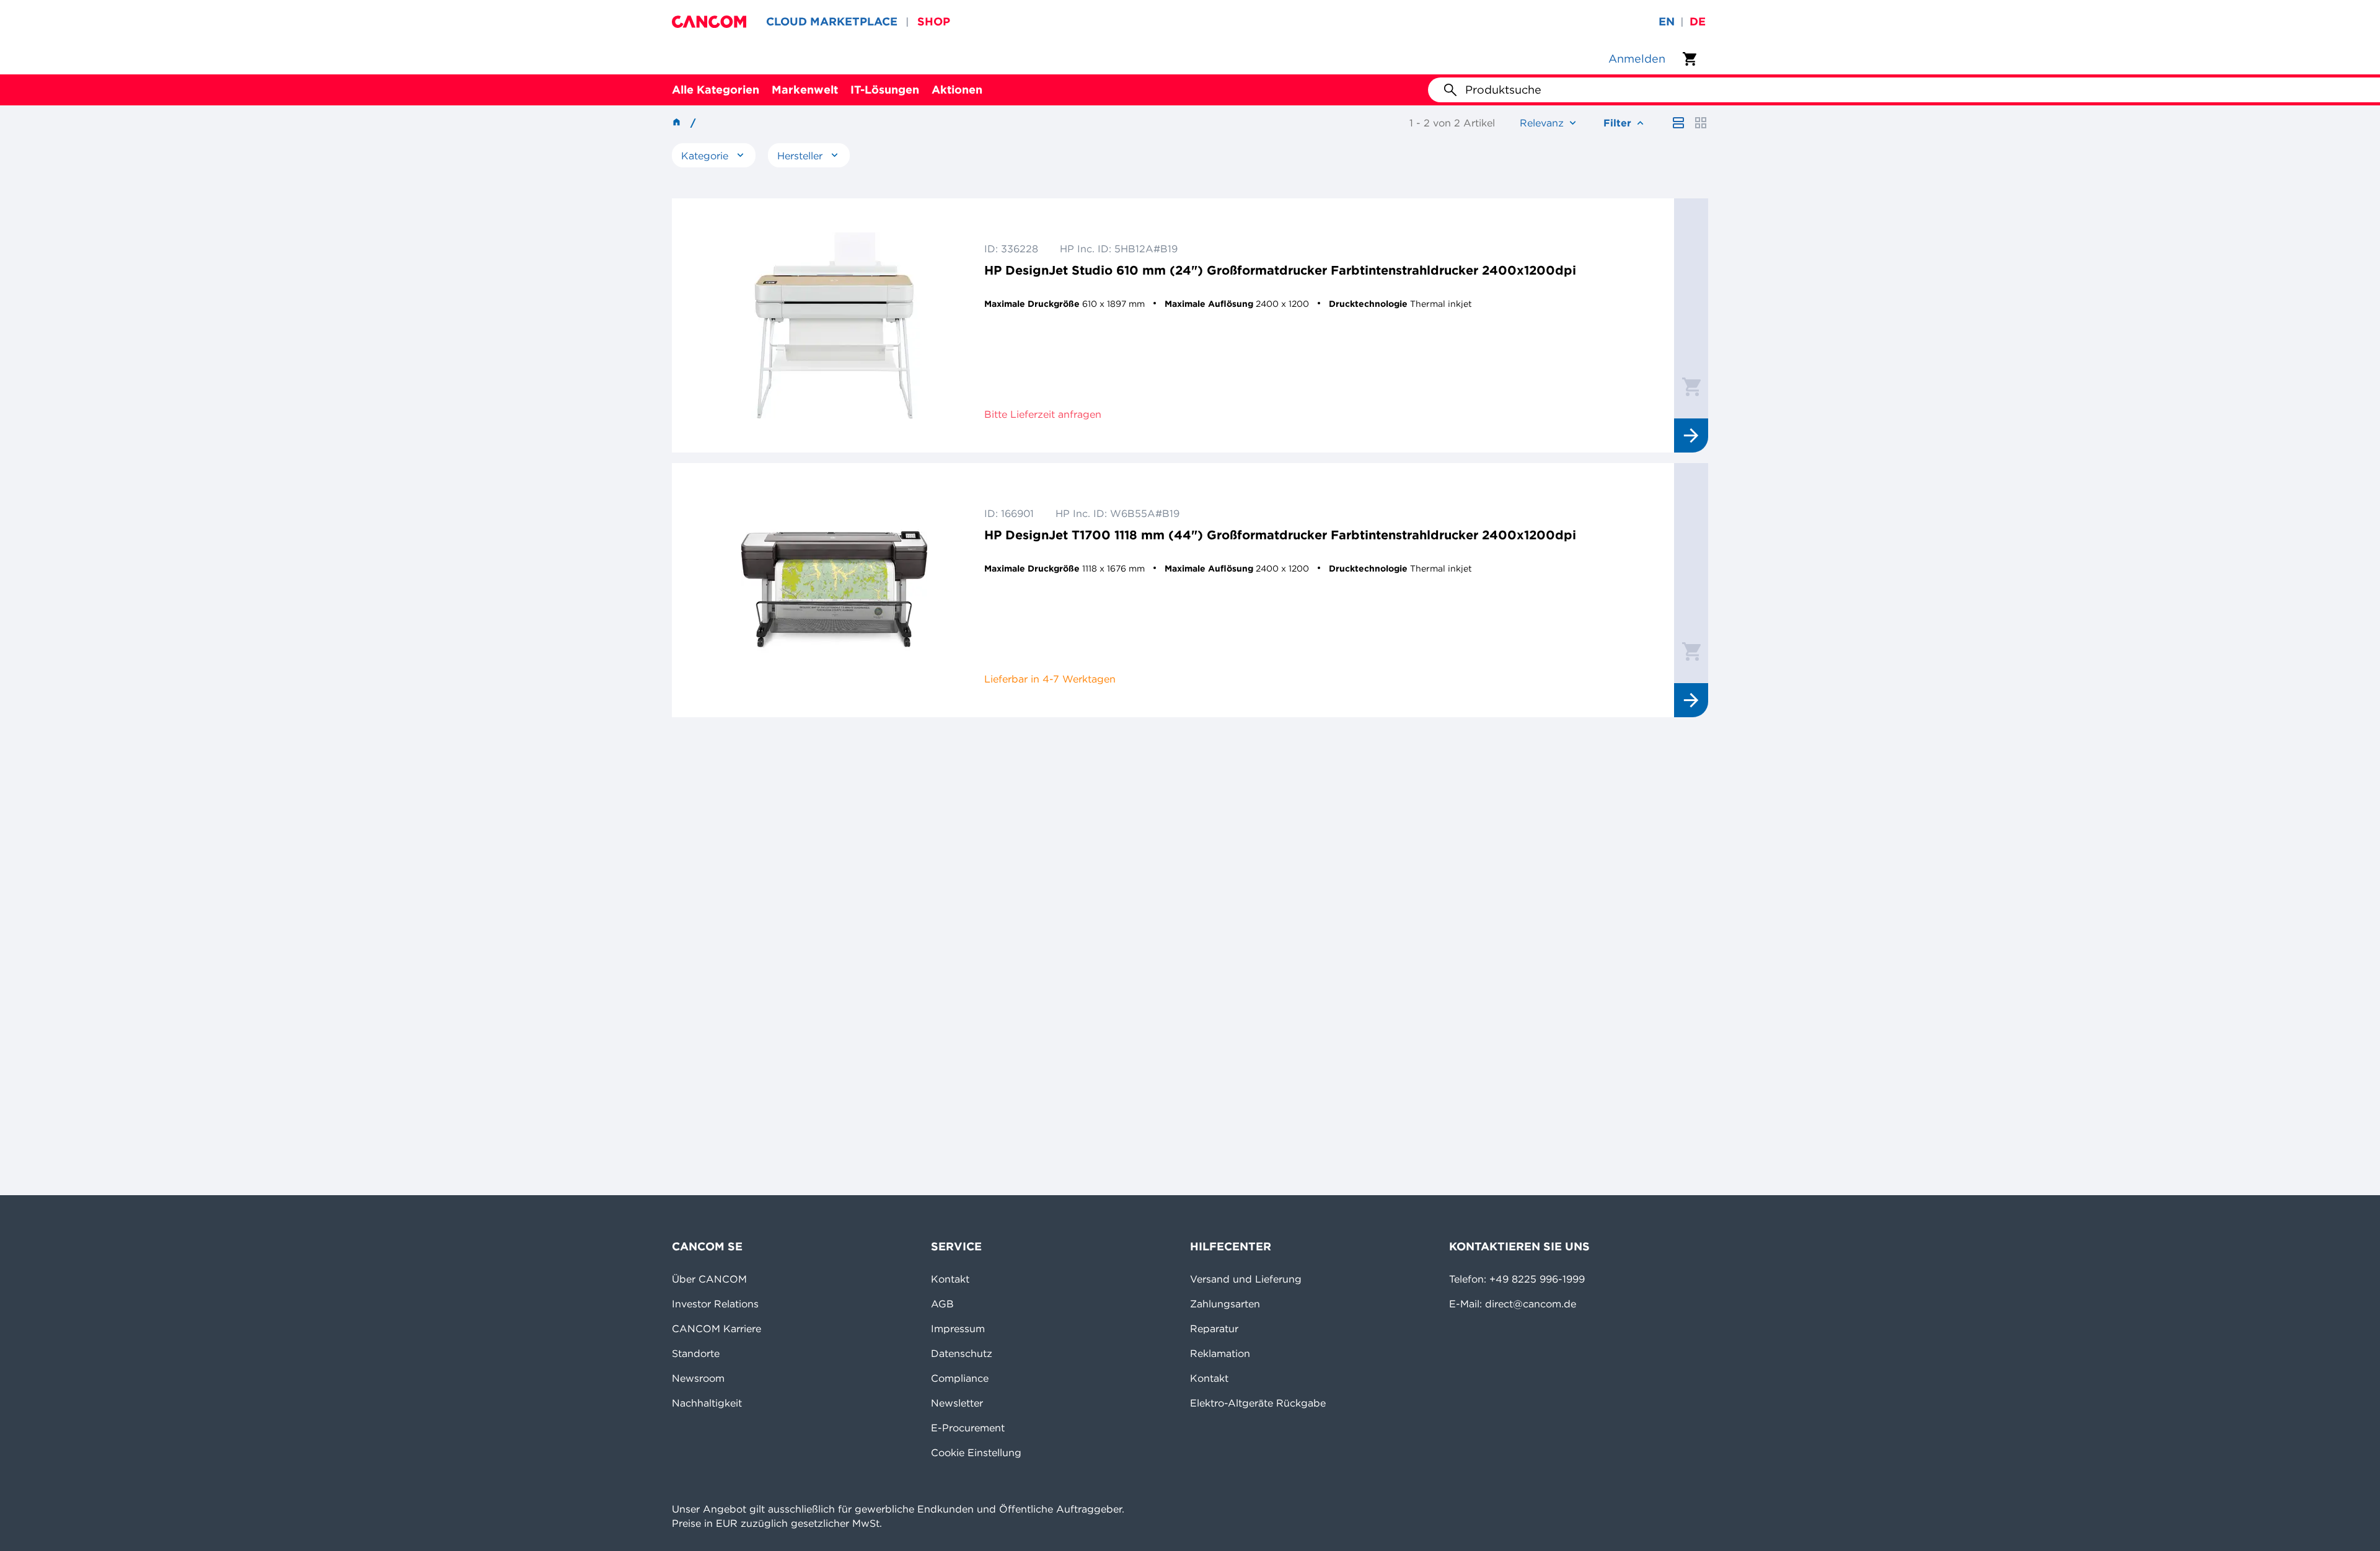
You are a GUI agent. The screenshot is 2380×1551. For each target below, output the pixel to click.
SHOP (934, 21)
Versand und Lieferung (1246, 1279)
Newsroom (698, 1378)
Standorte (696, 1353)
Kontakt (950, 1279)
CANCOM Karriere (716, 1328)
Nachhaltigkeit (707, 1403)
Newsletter (957, 1403)
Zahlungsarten (1225, 1304)
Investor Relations (715, 1304)
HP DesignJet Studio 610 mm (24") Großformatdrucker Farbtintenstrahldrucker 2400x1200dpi (1280, 270)
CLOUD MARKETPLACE (832, 21)
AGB (942, 1304)
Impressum (958, 1328)
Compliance (960, 1378)
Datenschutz (962, 1353)
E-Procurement (968, 1428)
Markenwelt (805, 90)
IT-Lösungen (885, 90)
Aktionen (957, 90)
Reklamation (1220, 1353)
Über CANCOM (709, 1279)
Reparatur (1214, 1328)
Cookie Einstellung (976, 1452)
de (1698, 21)
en (1667, 21)
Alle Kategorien (716, 90)
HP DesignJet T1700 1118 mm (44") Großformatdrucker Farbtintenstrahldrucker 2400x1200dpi (1280, 535)
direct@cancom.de (1531, 1304)
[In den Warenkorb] (1691, 386)
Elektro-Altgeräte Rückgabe (1258, 1403)
